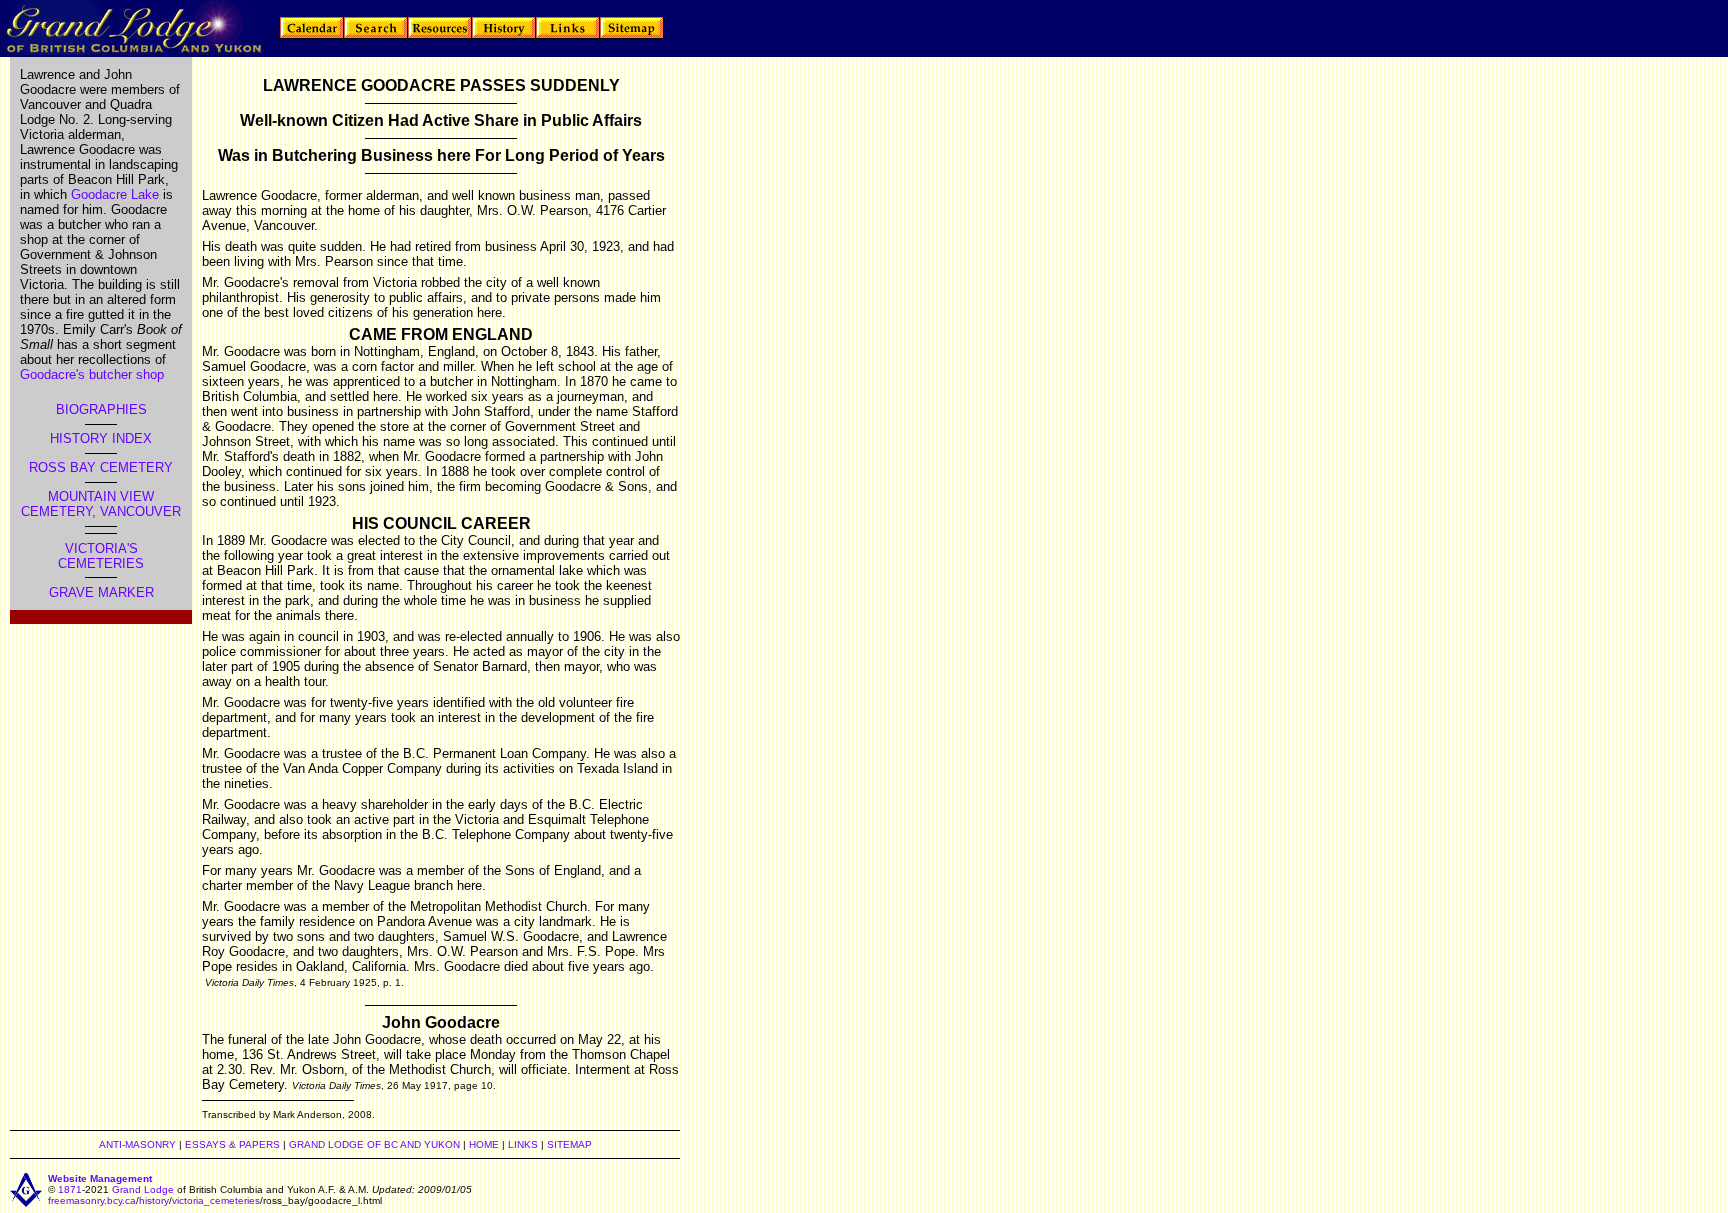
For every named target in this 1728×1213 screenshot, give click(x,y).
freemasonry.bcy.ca (92, 1200)
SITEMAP (569, 1144)
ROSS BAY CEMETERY (101, 467)
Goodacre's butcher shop (92, 374)
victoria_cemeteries (216, 1200)
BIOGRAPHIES (101, 409)
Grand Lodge (143, 1189)
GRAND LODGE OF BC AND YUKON (374, 1144)
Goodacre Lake (115, 194)
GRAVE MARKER (101, 592)
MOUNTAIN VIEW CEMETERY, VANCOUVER (101, 504)
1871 (70, 1189)
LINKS (523, 1144)
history (154, 1200)
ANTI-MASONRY (137, 1144)
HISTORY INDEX (101, 438)
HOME (484, 1144)
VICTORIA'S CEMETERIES (101, 556)
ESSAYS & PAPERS (232, 1144)
